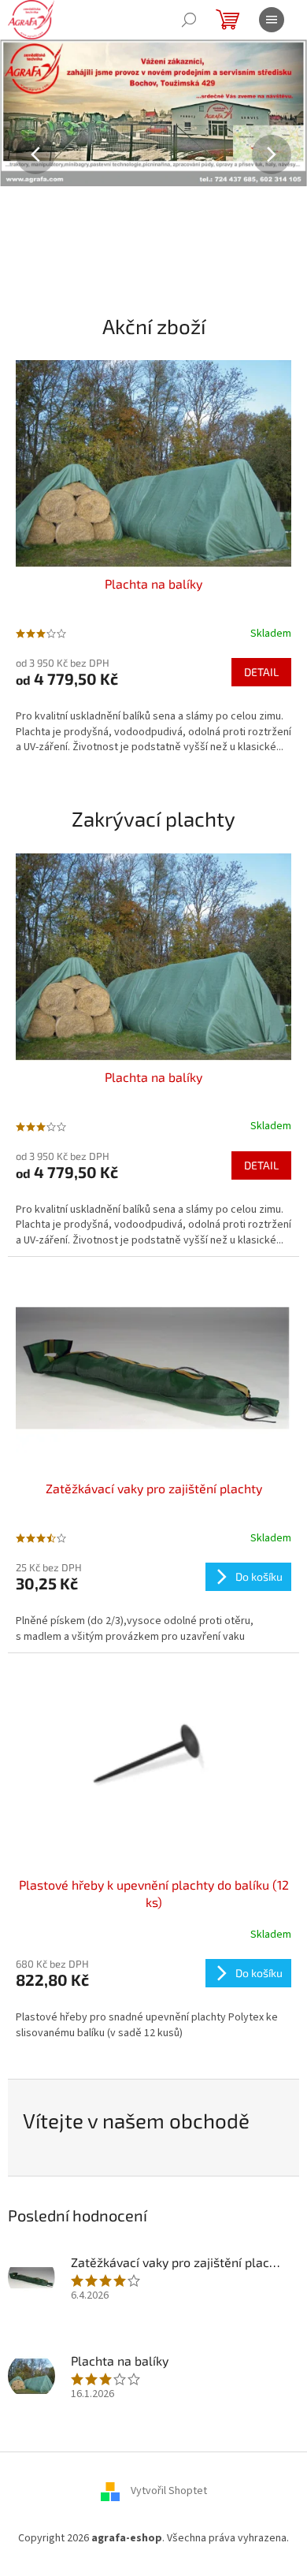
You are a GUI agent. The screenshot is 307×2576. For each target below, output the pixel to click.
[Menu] (272, 20)
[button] (23, 155)
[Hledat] (189, 20)
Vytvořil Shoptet (169, 2491)
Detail (261, 672)
